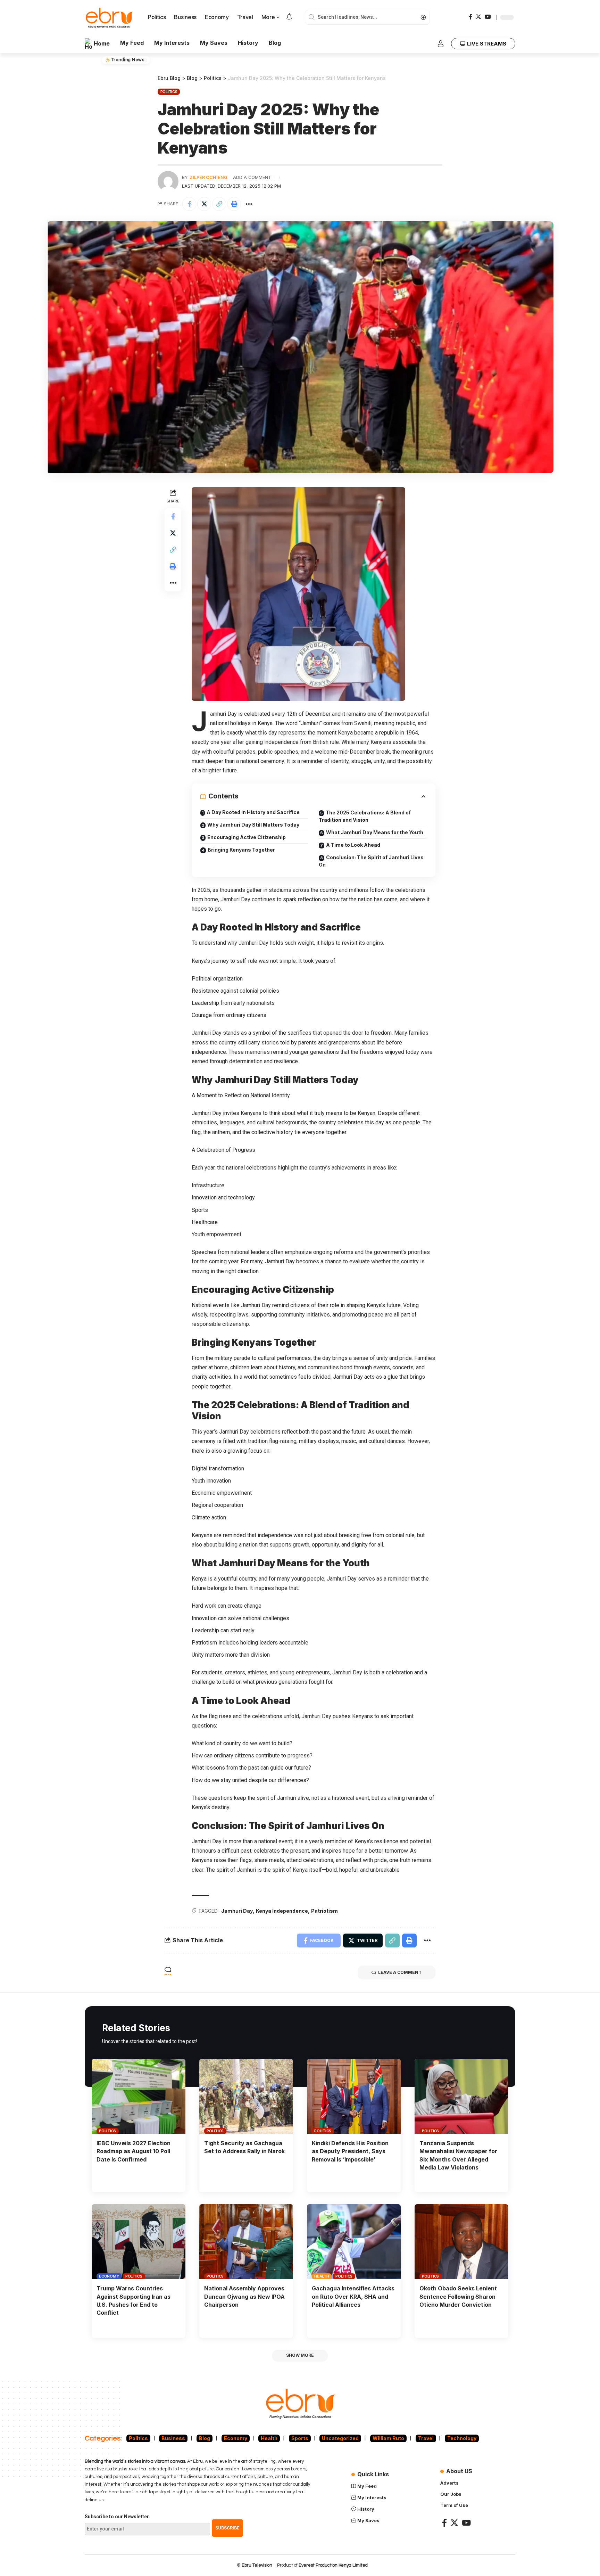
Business (173, 2438)
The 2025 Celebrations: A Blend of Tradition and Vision (365, 816)
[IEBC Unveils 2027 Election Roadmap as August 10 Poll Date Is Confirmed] (139, 2097)
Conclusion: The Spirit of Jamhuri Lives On (371, 861)
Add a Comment (252, 177)
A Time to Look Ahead (353, 845)
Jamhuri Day (237, 1911)
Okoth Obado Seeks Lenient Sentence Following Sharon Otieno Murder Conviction (458, 2296)
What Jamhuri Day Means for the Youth (375, 832)
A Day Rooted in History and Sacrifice (253, 812)
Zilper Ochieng (209, 177)
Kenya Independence (282, 1911)
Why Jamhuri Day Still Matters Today (253, 825)
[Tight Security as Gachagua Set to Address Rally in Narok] (246, 2097)
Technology (462, 2438)
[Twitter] (478, 17)
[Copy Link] (219, 204)
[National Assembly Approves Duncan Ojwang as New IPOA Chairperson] (246, 2242)
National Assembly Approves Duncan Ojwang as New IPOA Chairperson (244, 2296)
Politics (169, 92)
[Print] (234, 204)
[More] (249, 204)
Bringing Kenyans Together (241, 850)
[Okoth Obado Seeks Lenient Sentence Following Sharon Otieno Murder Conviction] (461, 2242)
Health (322, 2276)
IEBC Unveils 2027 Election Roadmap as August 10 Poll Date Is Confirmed (134, 2151)
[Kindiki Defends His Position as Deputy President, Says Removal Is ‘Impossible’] (354, 2097)
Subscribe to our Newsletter (117, 2517)
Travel (426, 2438)
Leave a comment (400, 1972)
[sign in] (441, 44)
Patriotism (324, 1911)
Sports (300, 2438)
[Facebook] (470, 17)
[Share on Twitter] (204, 204)
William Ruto (388, 2438)
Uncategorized (340, 2438)
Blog (205, 2438)
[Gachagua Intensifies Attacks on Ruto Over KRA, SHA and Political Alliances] (354, 2242)
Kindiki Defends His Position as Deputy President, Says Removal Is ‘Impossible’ (350, 2151)
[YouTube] (488, 17)
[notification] (289, 17)
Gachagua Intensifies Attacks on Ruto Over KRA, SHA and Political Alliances (353, 2296)
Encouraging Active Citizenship (247, 837)
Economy (109, 2276)
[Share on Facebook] (189, 204)
